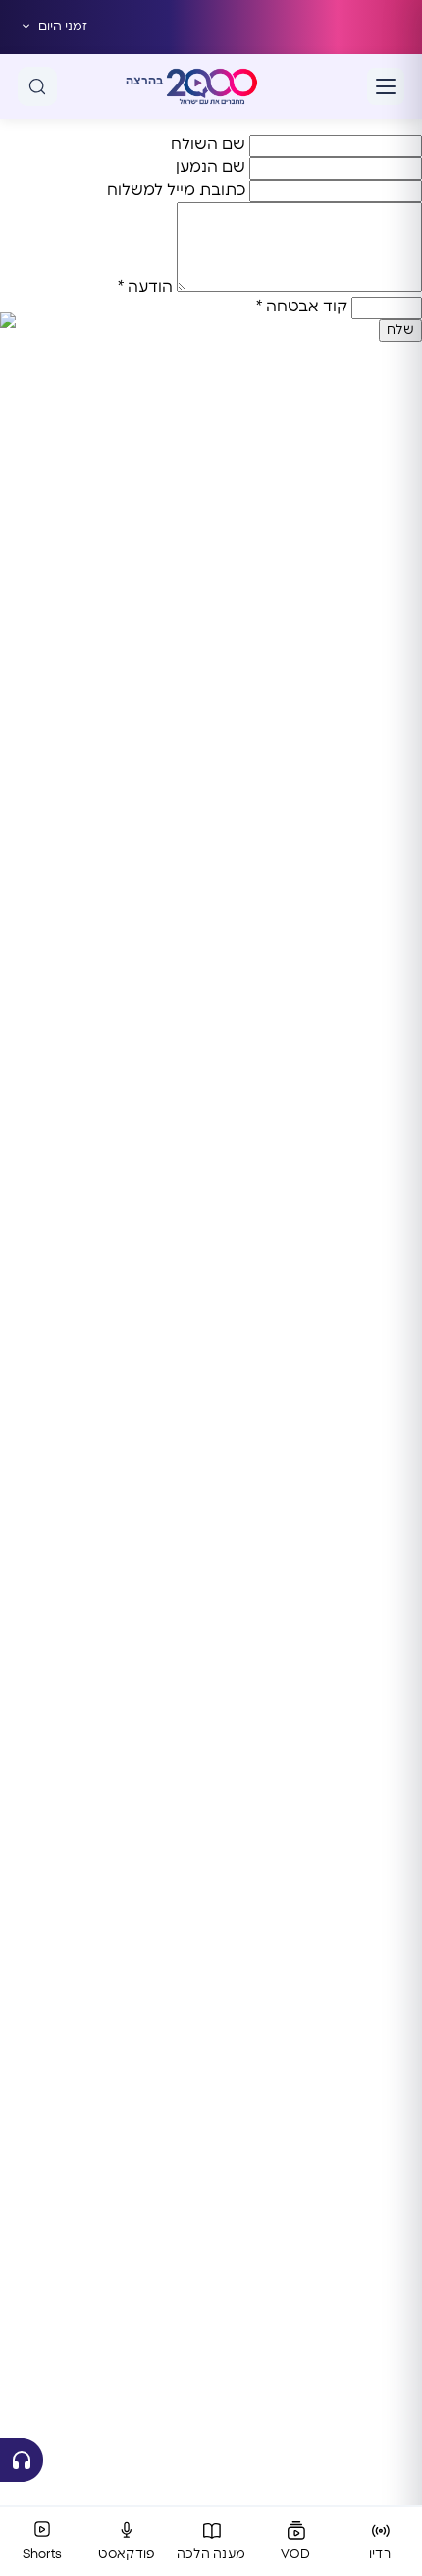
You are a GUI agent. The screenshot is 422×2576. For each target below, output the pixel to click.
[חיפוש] (37, 86)
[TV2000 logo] (212, 86)
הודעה (145, 287)
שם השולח (208, 144)
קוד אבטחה (302, 307)
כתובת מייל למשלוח (176, 190)
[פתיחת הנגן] (22, 2460)
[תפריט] (386, 86)
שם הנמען (211, 167)
